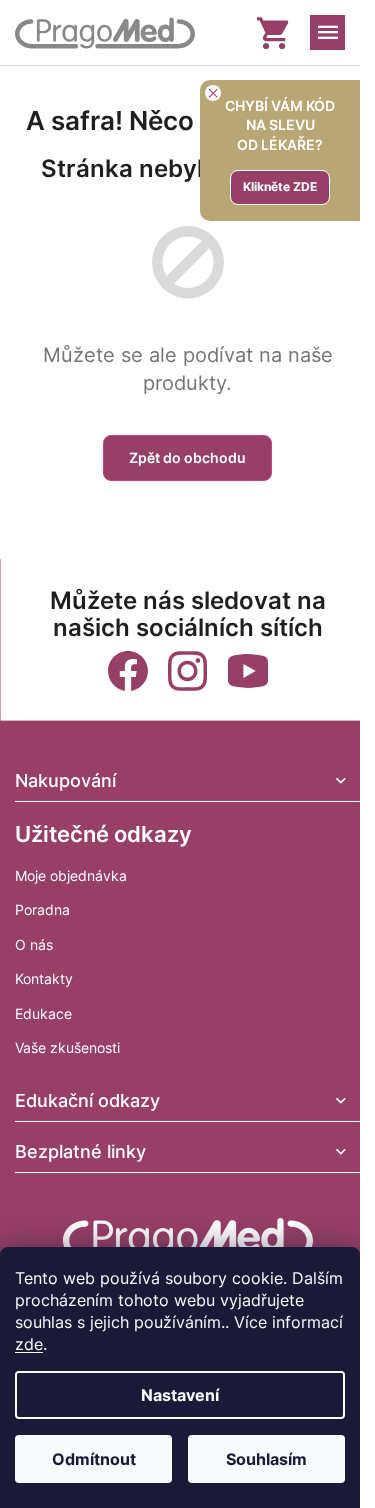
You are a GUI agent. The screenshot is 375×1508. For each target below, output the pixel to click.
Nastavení (180, 1395)
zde (29, 1344)
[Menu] (327, 32)
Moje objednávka (71, 875)
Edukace (43, 1013)
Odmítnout (94, 1459)
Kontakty (44, 978)
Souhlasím (266, 1459)
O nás (34, 944)
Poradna (42, 909)
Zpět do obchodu (187, 457)
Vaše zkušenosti (67, 1047)
